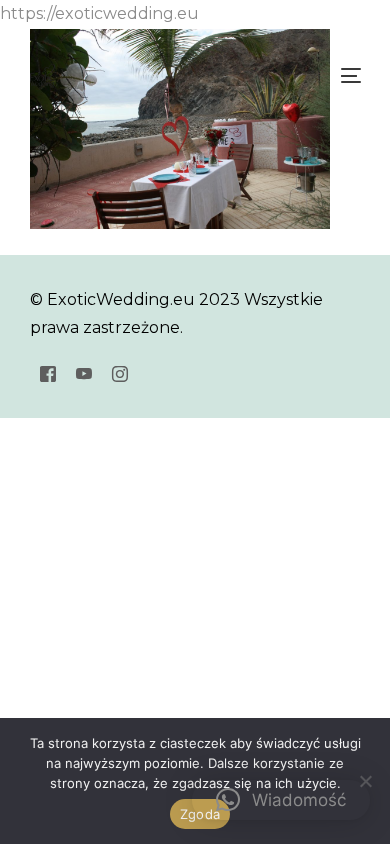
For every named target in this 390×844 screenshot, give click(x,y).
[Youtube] (84, 372)
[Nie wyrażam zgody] (365, 781)
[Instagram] (120, 372)
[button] (281, 800)
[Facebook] (48, 372)
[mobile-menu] (349, 76)
